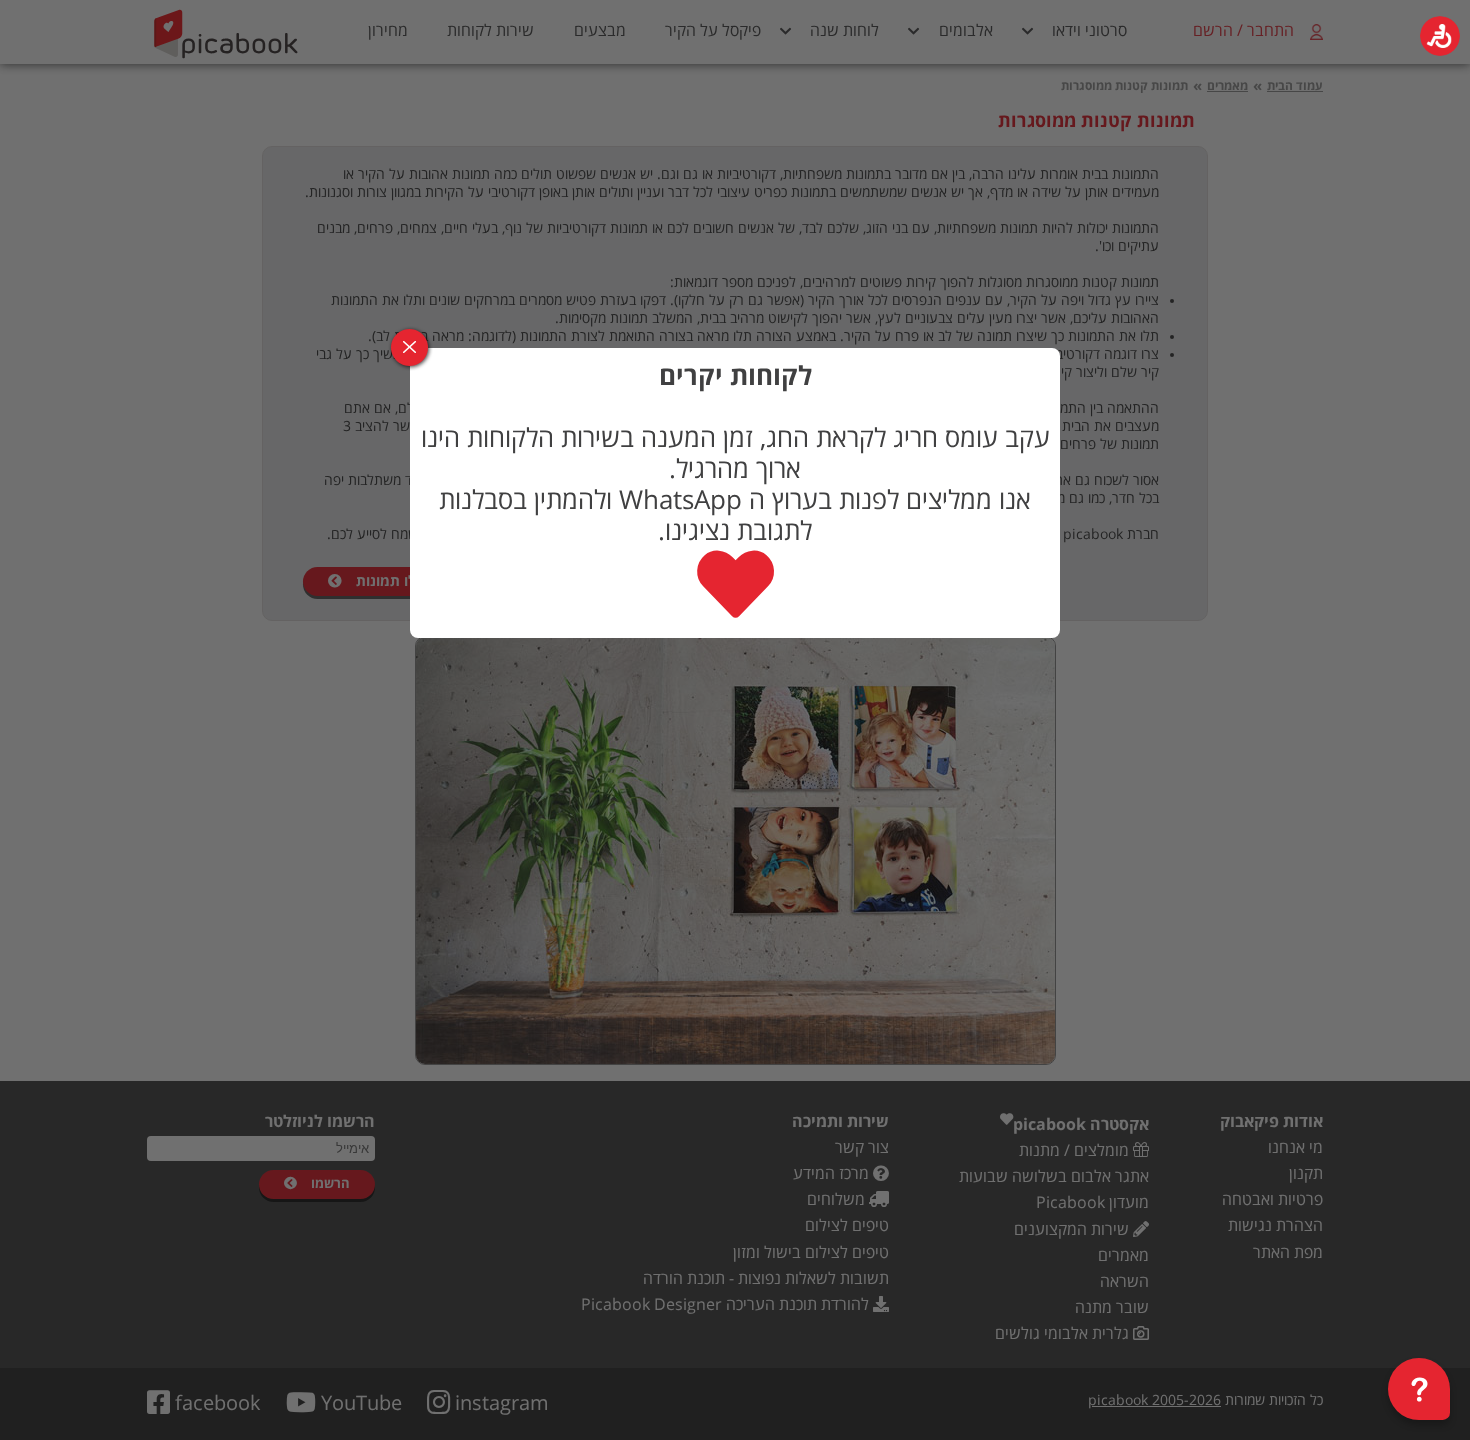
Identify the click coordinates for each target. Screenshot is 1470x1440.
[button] (1440, 36)
